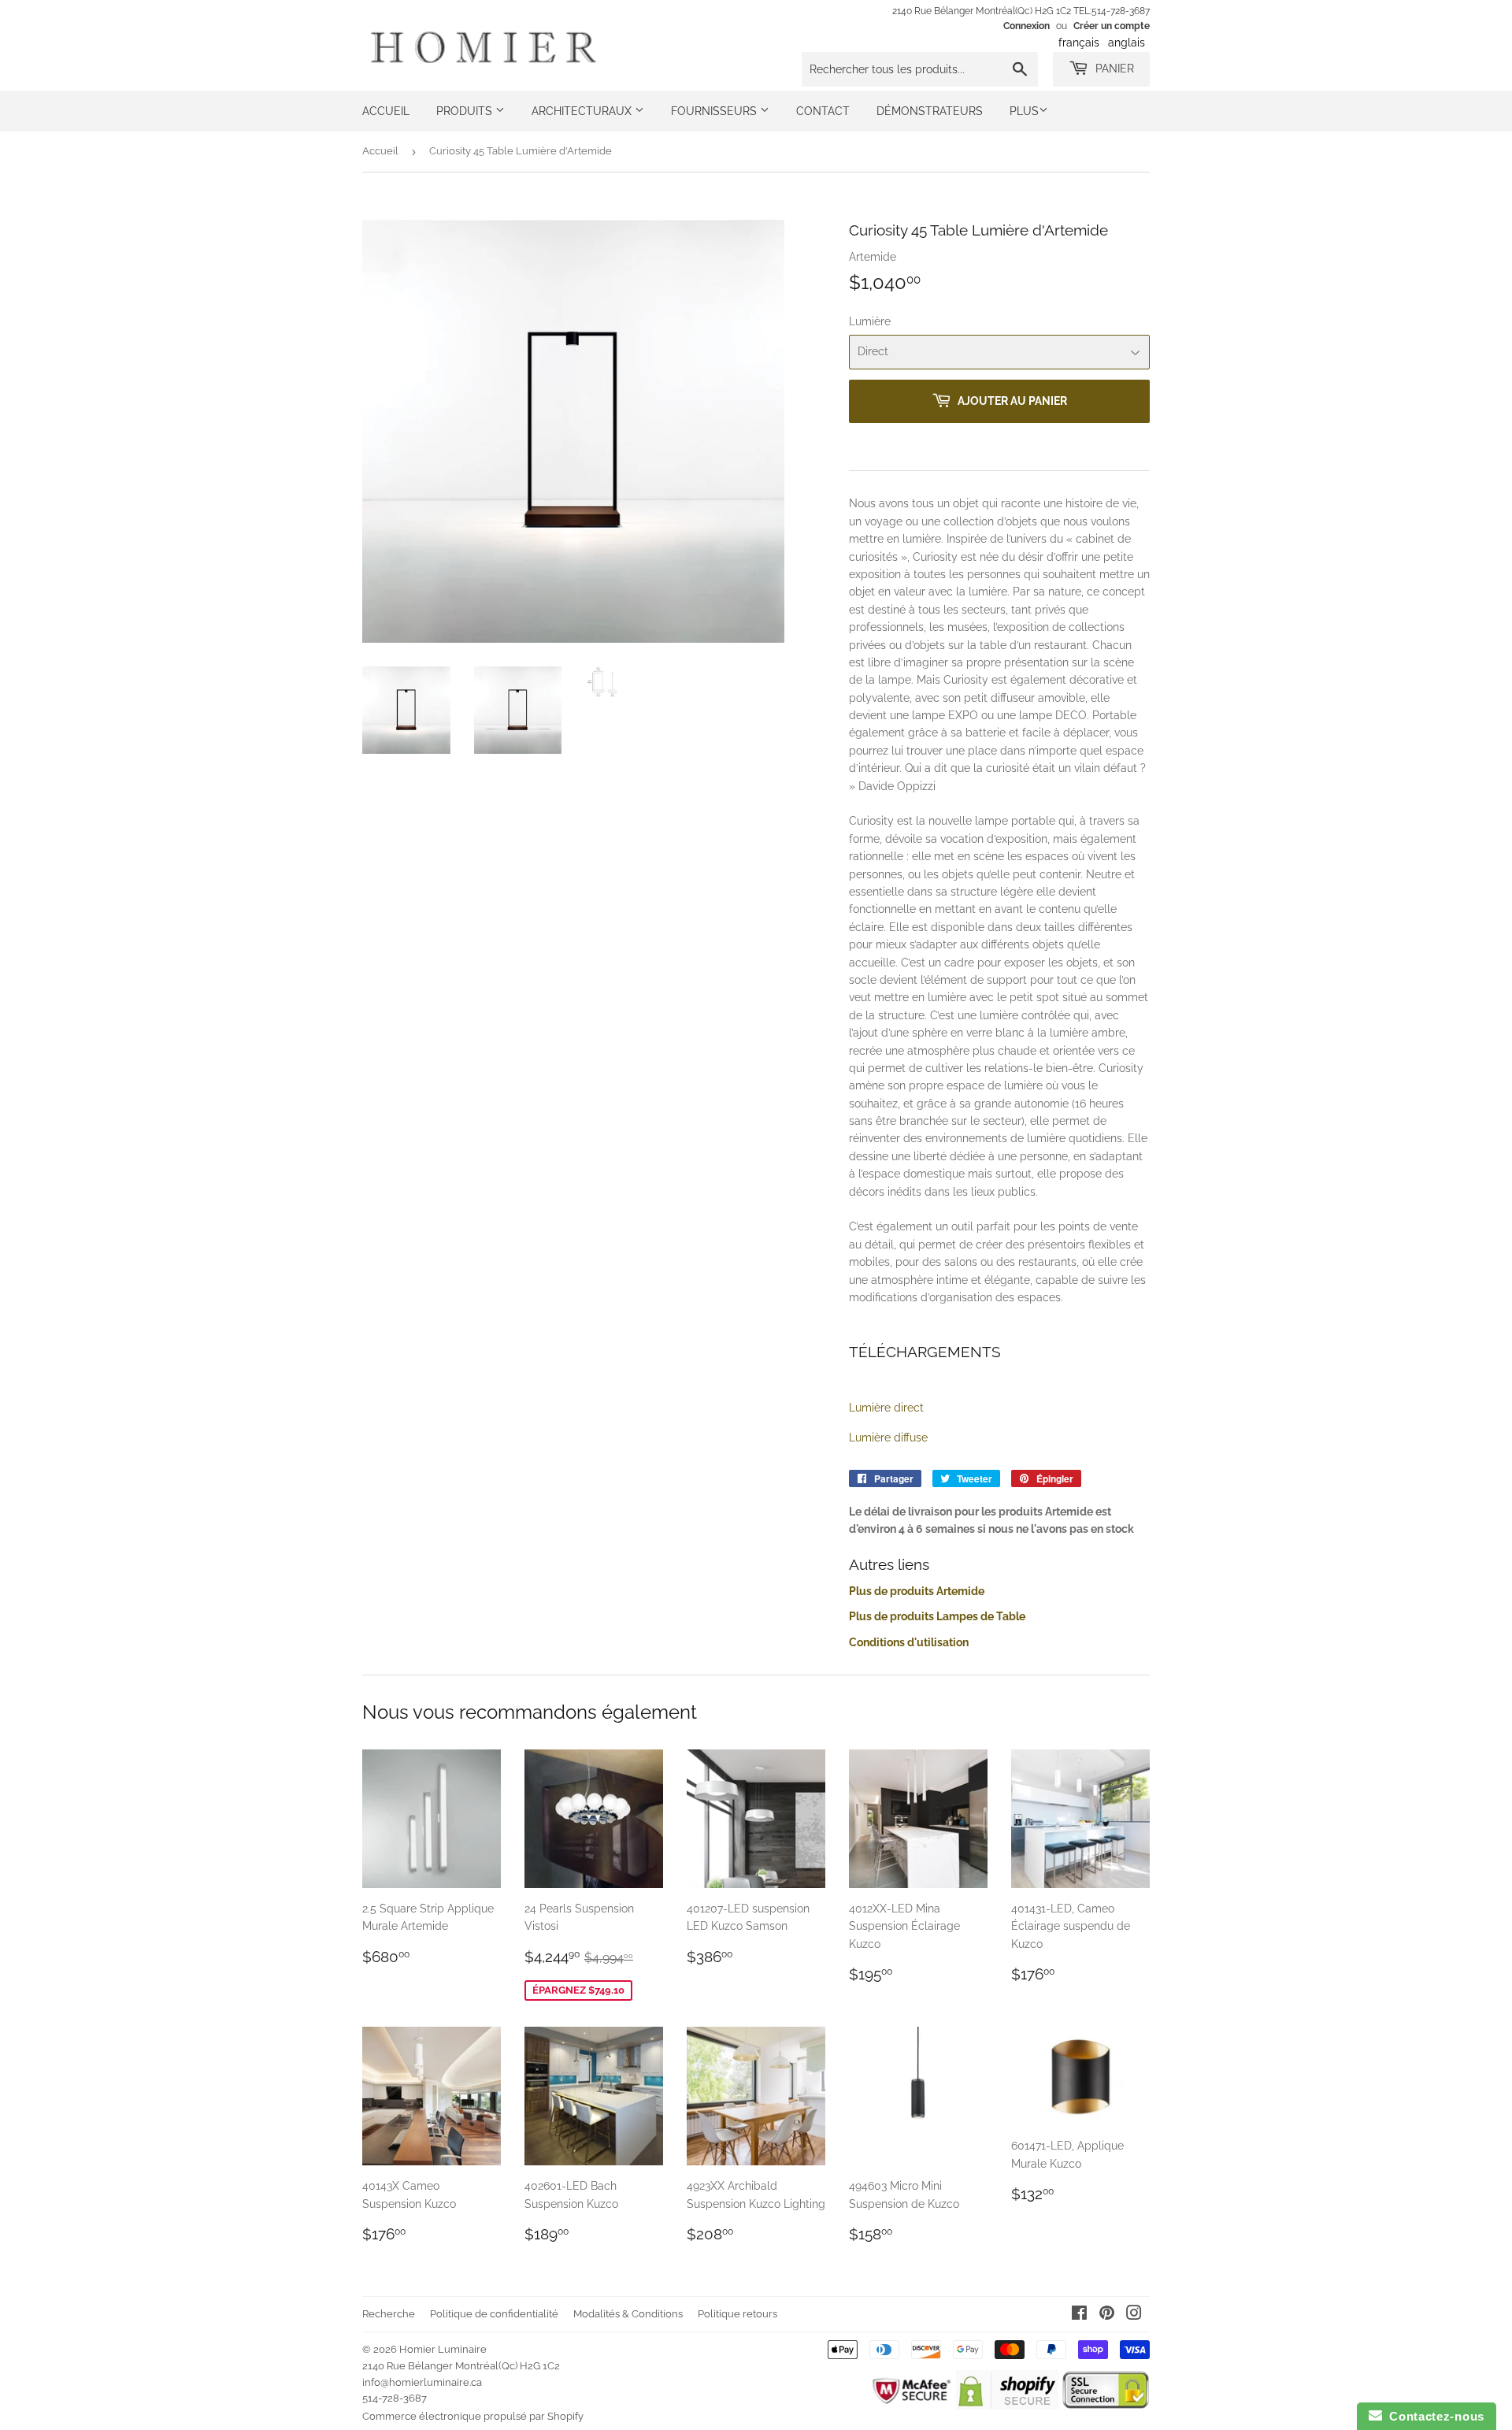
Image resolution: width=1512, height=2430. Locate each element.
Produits (466, 111)
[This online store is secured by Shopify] (1007, 2406)
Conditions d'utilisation (909, 1642)
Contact (823, 111)
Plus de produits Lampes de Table (937, 1616)
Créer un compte (1112, 26)
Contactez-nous (1433, 2416)
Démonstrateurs (930, 111)
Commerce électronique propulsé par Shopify (473, 2416)
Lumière (870, 321)
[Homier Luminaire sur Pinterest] (1107, 2315)
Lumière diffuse (888, 1438)
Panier (1113, 69)
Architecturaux (583, 111)
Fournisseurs (715, 111)
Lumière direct (886, 1408)
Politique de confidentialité (494, 2314)
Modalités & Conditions (628, 2314)
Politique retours (737, 2314)
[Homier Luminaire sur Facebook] (1079, 2315)
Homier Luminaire (443, 2349)
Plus (1024, 111)
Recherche (389, 2314)
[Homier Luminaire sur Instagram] (1134, 2315)
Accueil (386, 111)
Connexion (1027, 26)
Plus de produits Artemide (917, 1591)
